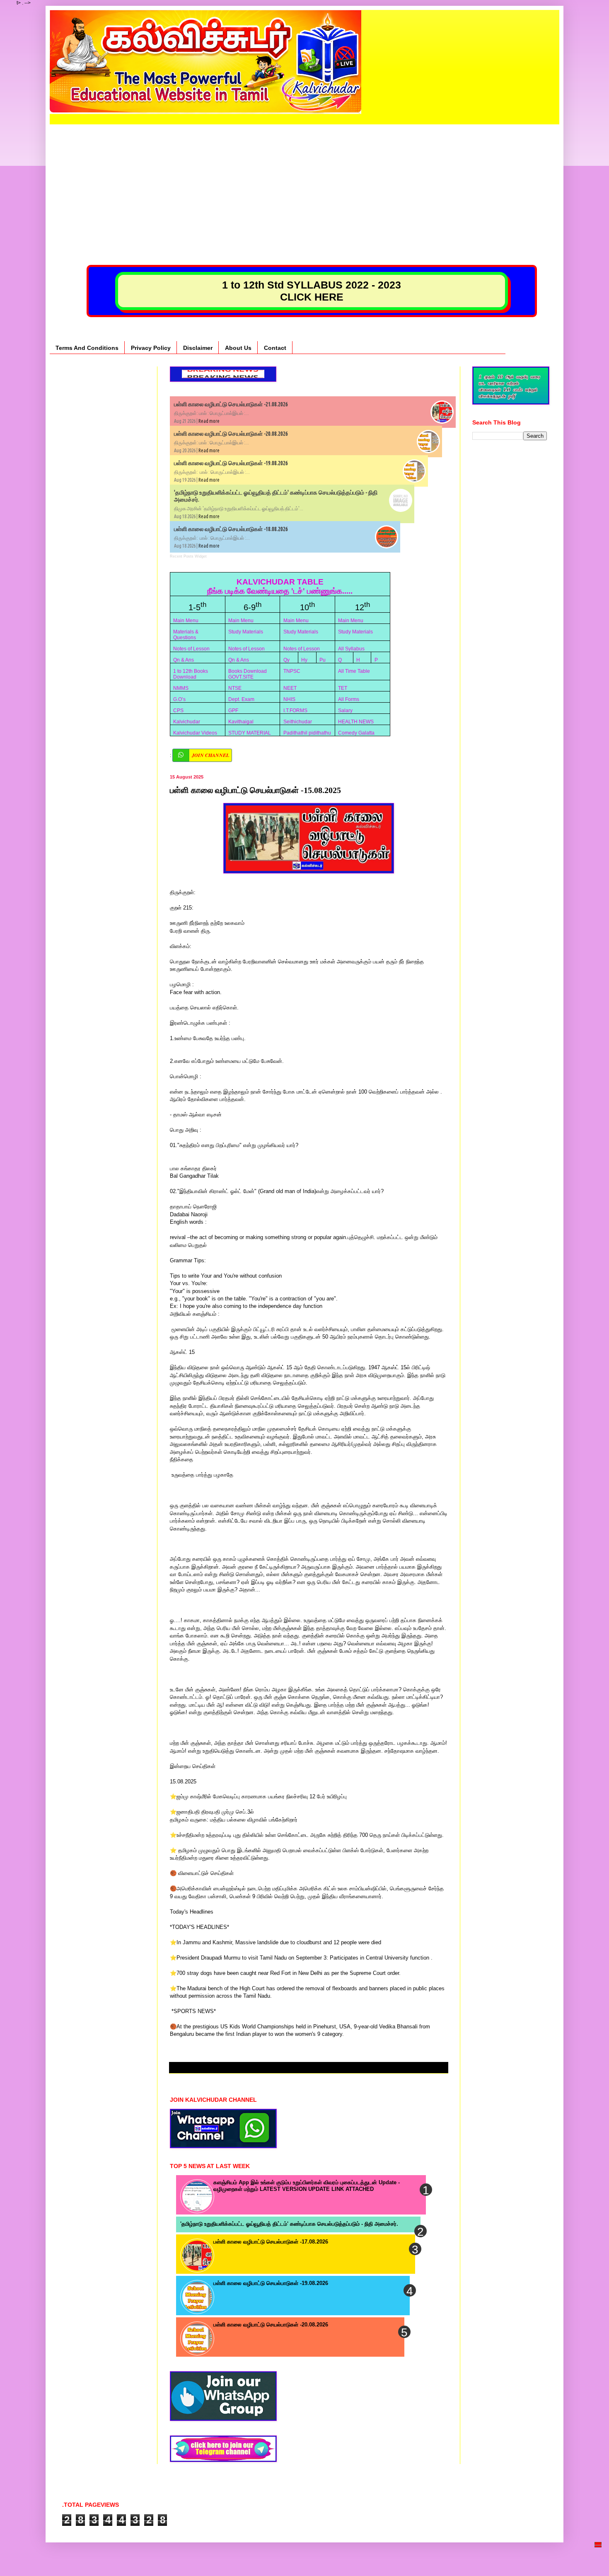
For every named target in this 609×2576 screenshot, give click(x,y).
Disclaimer (198, 348)
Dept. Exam (241, 699)
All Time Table (354, 671)
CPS (178, 711)
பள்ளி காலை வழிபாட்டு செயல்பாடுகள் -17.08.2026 (271, 2242)
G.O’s (179, 699)
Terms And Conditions (87, 348)
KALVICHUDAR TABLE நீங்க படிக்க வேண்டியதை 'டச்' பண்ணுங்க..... (280, 586)
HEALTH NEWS (356, 722)
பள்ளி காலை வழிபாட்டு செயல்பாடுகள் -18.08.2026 (231, 529)
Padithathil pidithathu (307, 733)
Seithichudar (298, 722)
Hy (304, 660)
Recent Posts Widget (188, 556)
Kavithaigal (241, 722)
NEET (290, 688)
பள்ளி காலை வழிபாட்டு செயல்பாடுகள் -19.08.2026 (231, 463)
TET (343, 688)
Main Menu (186, 621)
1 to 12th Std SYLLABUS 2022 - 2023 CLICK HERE (312, 291)
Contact (275, 348)
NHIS (289, 699)
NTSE (235, 688)
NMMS (181, 688)
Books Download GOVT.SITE (248, 674)
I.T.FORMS (295, 711)
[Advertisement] (304, 182)
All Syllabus (351, 649)
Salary (345, 711)
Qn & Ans (184, 660)
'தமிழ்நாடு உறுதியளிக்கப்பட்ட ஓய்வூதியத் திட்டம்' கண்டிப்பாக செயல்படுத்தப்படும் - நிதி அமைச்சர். (289, 2224)
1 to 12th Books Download (191, 674)
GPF (233, 711)
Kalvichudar (187, 722)
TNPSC (292, 671)
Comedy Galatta (356, 733)
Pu (323, 660)
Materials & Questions (186, 635)
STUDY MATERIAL (250, 733)
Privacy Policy (151, 348)
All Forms (349, 699)
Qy (286, 660)
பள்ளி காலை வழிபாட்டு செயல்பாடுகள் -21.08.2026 (231, 404)
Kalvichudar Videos (195, 733)
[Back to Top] (598, 2558)
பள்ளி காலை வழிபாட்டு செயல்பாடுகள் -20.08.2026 (231, 434)
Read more (209, 421)
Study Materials (246, 632)
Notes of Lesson (191, 649)
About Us (238, 348)
